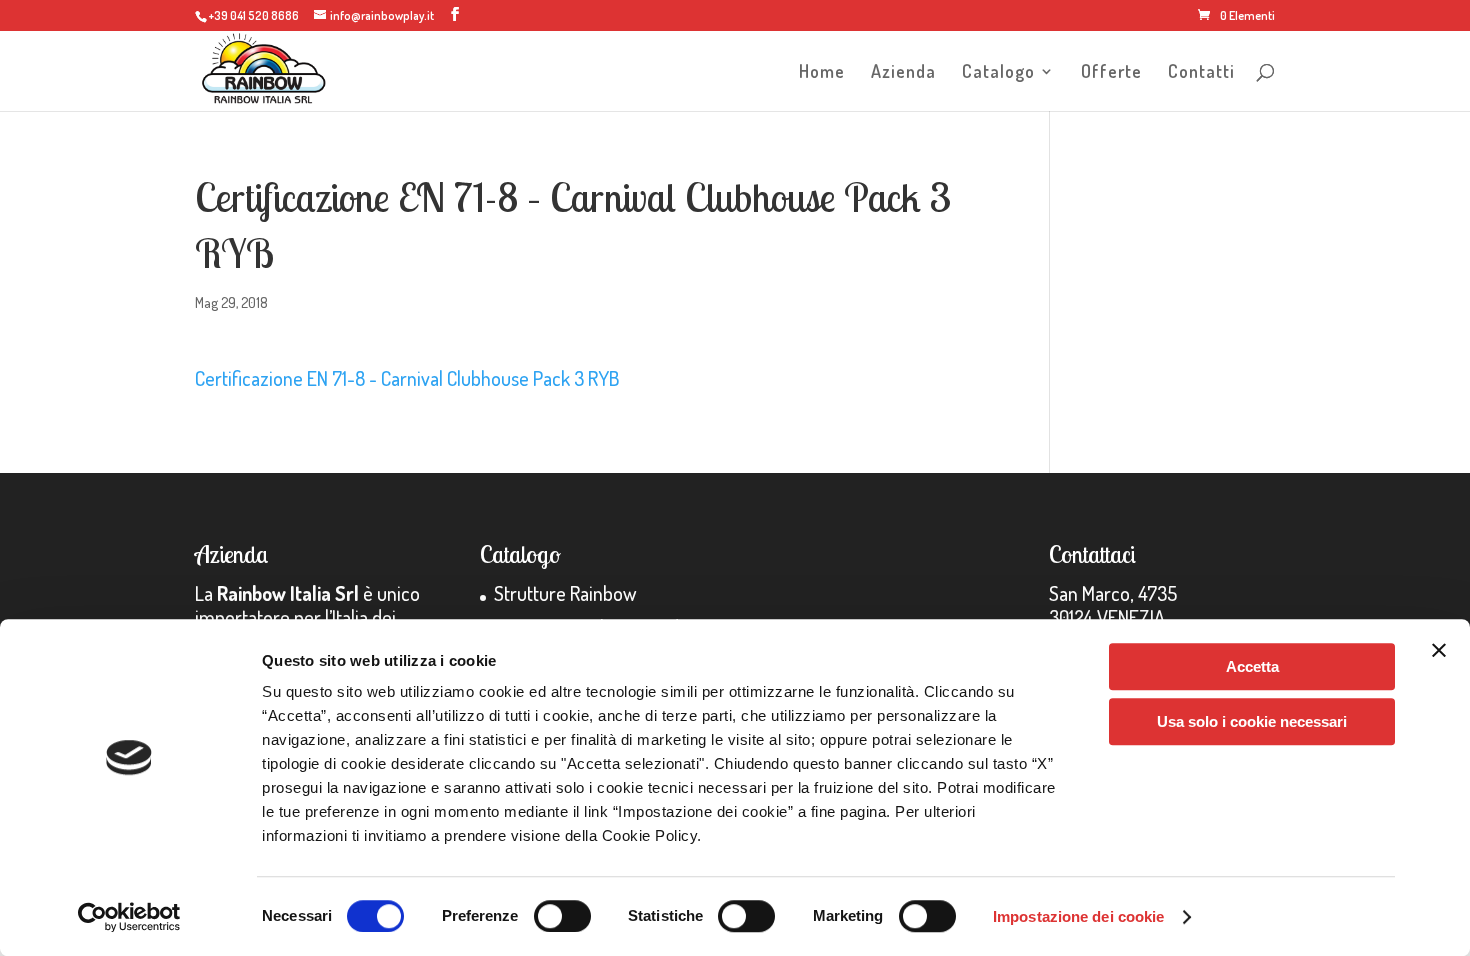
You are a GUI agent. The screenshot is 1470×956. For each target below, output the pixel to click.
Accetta (1252, 666)
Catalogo (998, 73)
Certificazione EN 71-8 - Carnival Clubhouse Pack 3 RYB (407, 378)
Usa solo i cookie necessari (1252, 721)
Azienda (903, 73)
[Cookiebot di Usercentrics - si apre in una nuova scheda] (129, 917)
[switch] (562, 916)
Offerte (1111, 73)
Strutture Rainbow (565, 593)
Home (822, 73)
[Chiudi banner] (1439, 650)
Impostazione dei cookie (1078, 916)
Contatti (1201, 73)
